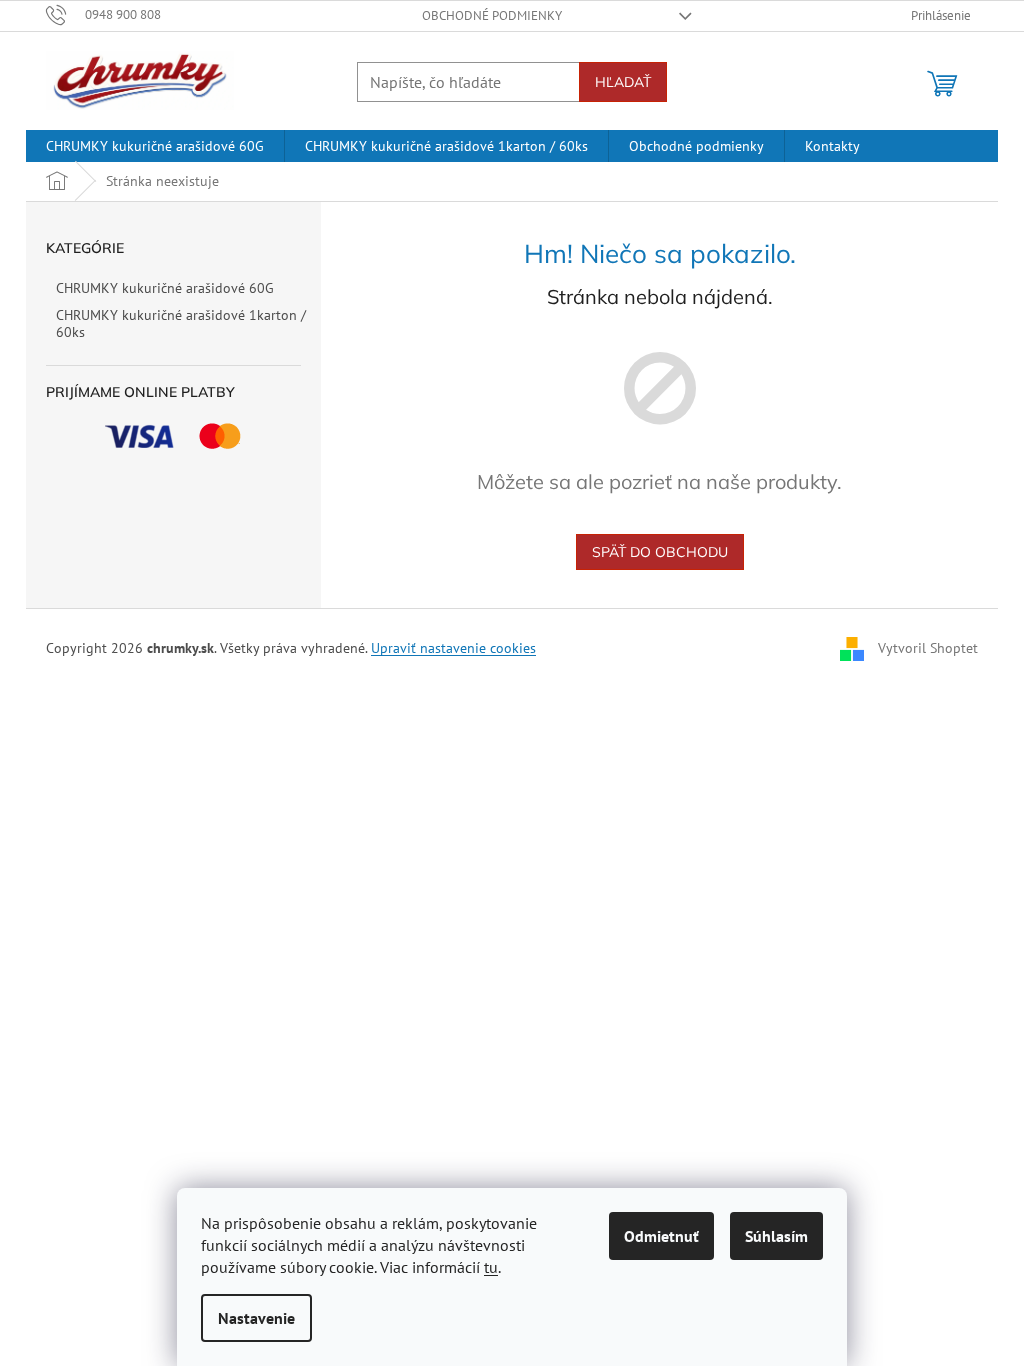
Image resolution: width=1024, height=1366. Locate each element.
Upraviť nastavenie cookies (453, 648)
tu (491, 1267)
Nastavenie (256, 1318)
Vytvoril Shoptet (928, 648)
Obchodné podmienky (492, 15)
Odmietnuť (661, 1236)
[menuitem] (155, 146)
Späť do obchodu (660, 552)
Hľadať (623, 82)
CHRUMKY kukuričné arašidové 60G (165, 288)
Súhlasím (776, 1236)
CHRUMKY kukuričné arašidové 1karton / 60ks (181, 323)
